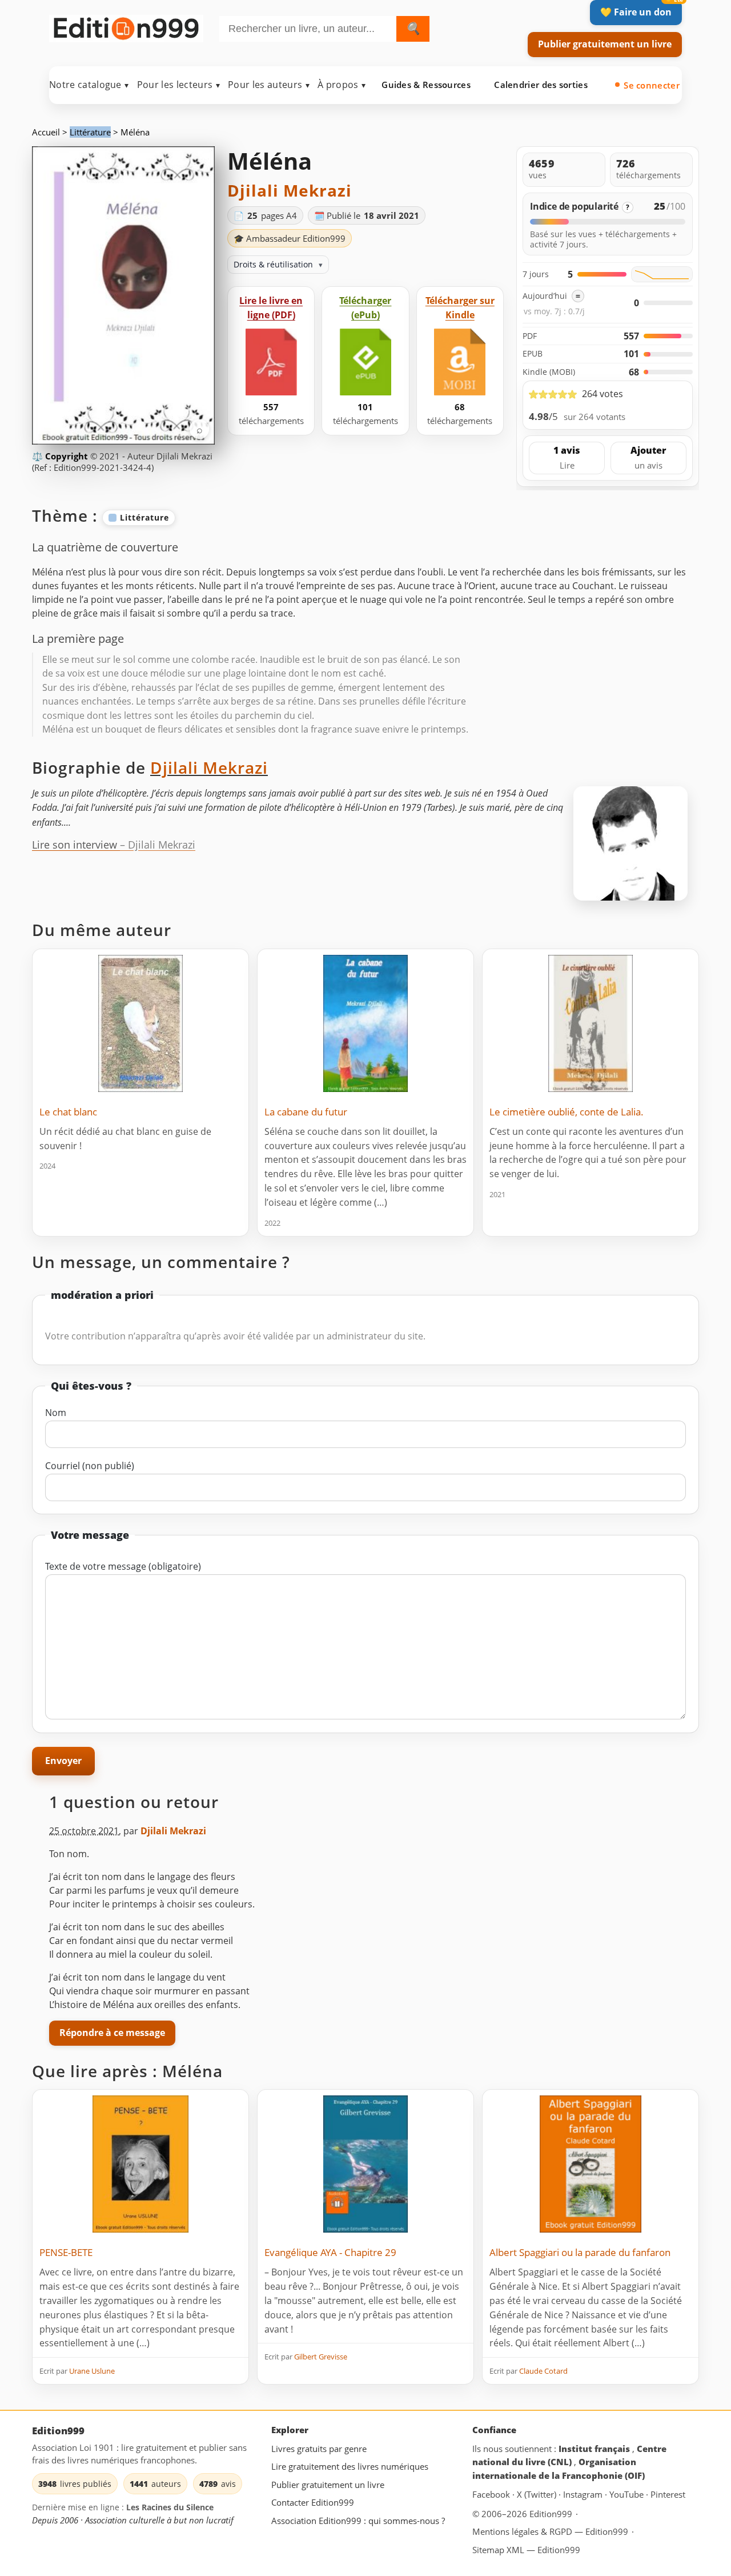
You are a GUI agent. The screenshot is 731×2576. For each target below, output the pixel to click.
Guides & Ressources (426, 85)
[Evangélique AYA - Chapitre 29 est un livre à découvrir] (365, 2164)
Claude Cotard (543, 2371)
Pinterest (668, 2494)
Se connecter (652, 85)
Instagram (584, 2494)
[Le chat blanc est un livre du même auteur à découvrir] (140, 1023)
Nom (56, 1413)
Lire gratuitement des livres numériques (350, 2466)
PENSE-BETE (66, 2252)
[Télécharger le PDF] (271, 362)
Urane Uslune (92, 2371)
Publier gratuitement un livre (605, 44)
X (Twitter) (538, 2494)
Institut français (595, 2449)
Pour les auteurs (269, 85)
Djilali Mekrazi (290, 190)
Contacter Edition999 (313, 2502)
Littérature (90, 132)
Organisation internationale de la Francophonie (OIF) (559, 2469)
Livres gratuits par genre (319, 2449)
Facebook (492, 2494)
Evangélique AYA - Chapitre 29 (330, 2252)
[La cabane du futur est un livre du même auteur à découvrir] (365, 1023)
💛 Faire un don (636, 12)
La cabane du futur (306, 1112)
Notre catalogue (89, 85)
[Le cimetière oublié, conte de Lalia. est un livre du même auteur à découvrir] (591, 1023)
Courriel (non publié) (90, 1466)
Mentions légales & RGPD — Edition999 (550, 2531)
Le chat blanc (68, 1112)
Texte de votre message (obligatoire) (123, 1566)
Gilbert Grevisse (321, 2357)
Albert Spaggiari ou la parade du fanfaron (580, 2252)
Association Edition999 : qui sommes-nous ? (358, 2521)
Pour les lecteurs (178, 85)
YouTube (628, 2494)
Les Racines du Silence (170, 2507)
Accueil (46, 132)
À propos (342, 85)
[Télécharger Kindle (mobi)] (460, 362)
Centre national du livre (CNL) (569, 2455)
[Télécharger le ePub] (365, 362)
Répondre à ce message (112, 2033)
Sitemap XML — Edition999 (526, 2550)
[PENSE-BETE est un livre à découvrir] (140, 2164)
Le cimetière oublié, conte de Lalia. (567, 1112)
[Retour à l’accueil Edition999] (126, 27)
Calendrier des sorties (541, 85)
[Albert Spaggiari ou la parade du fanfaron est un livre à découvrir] (591, 2164)
